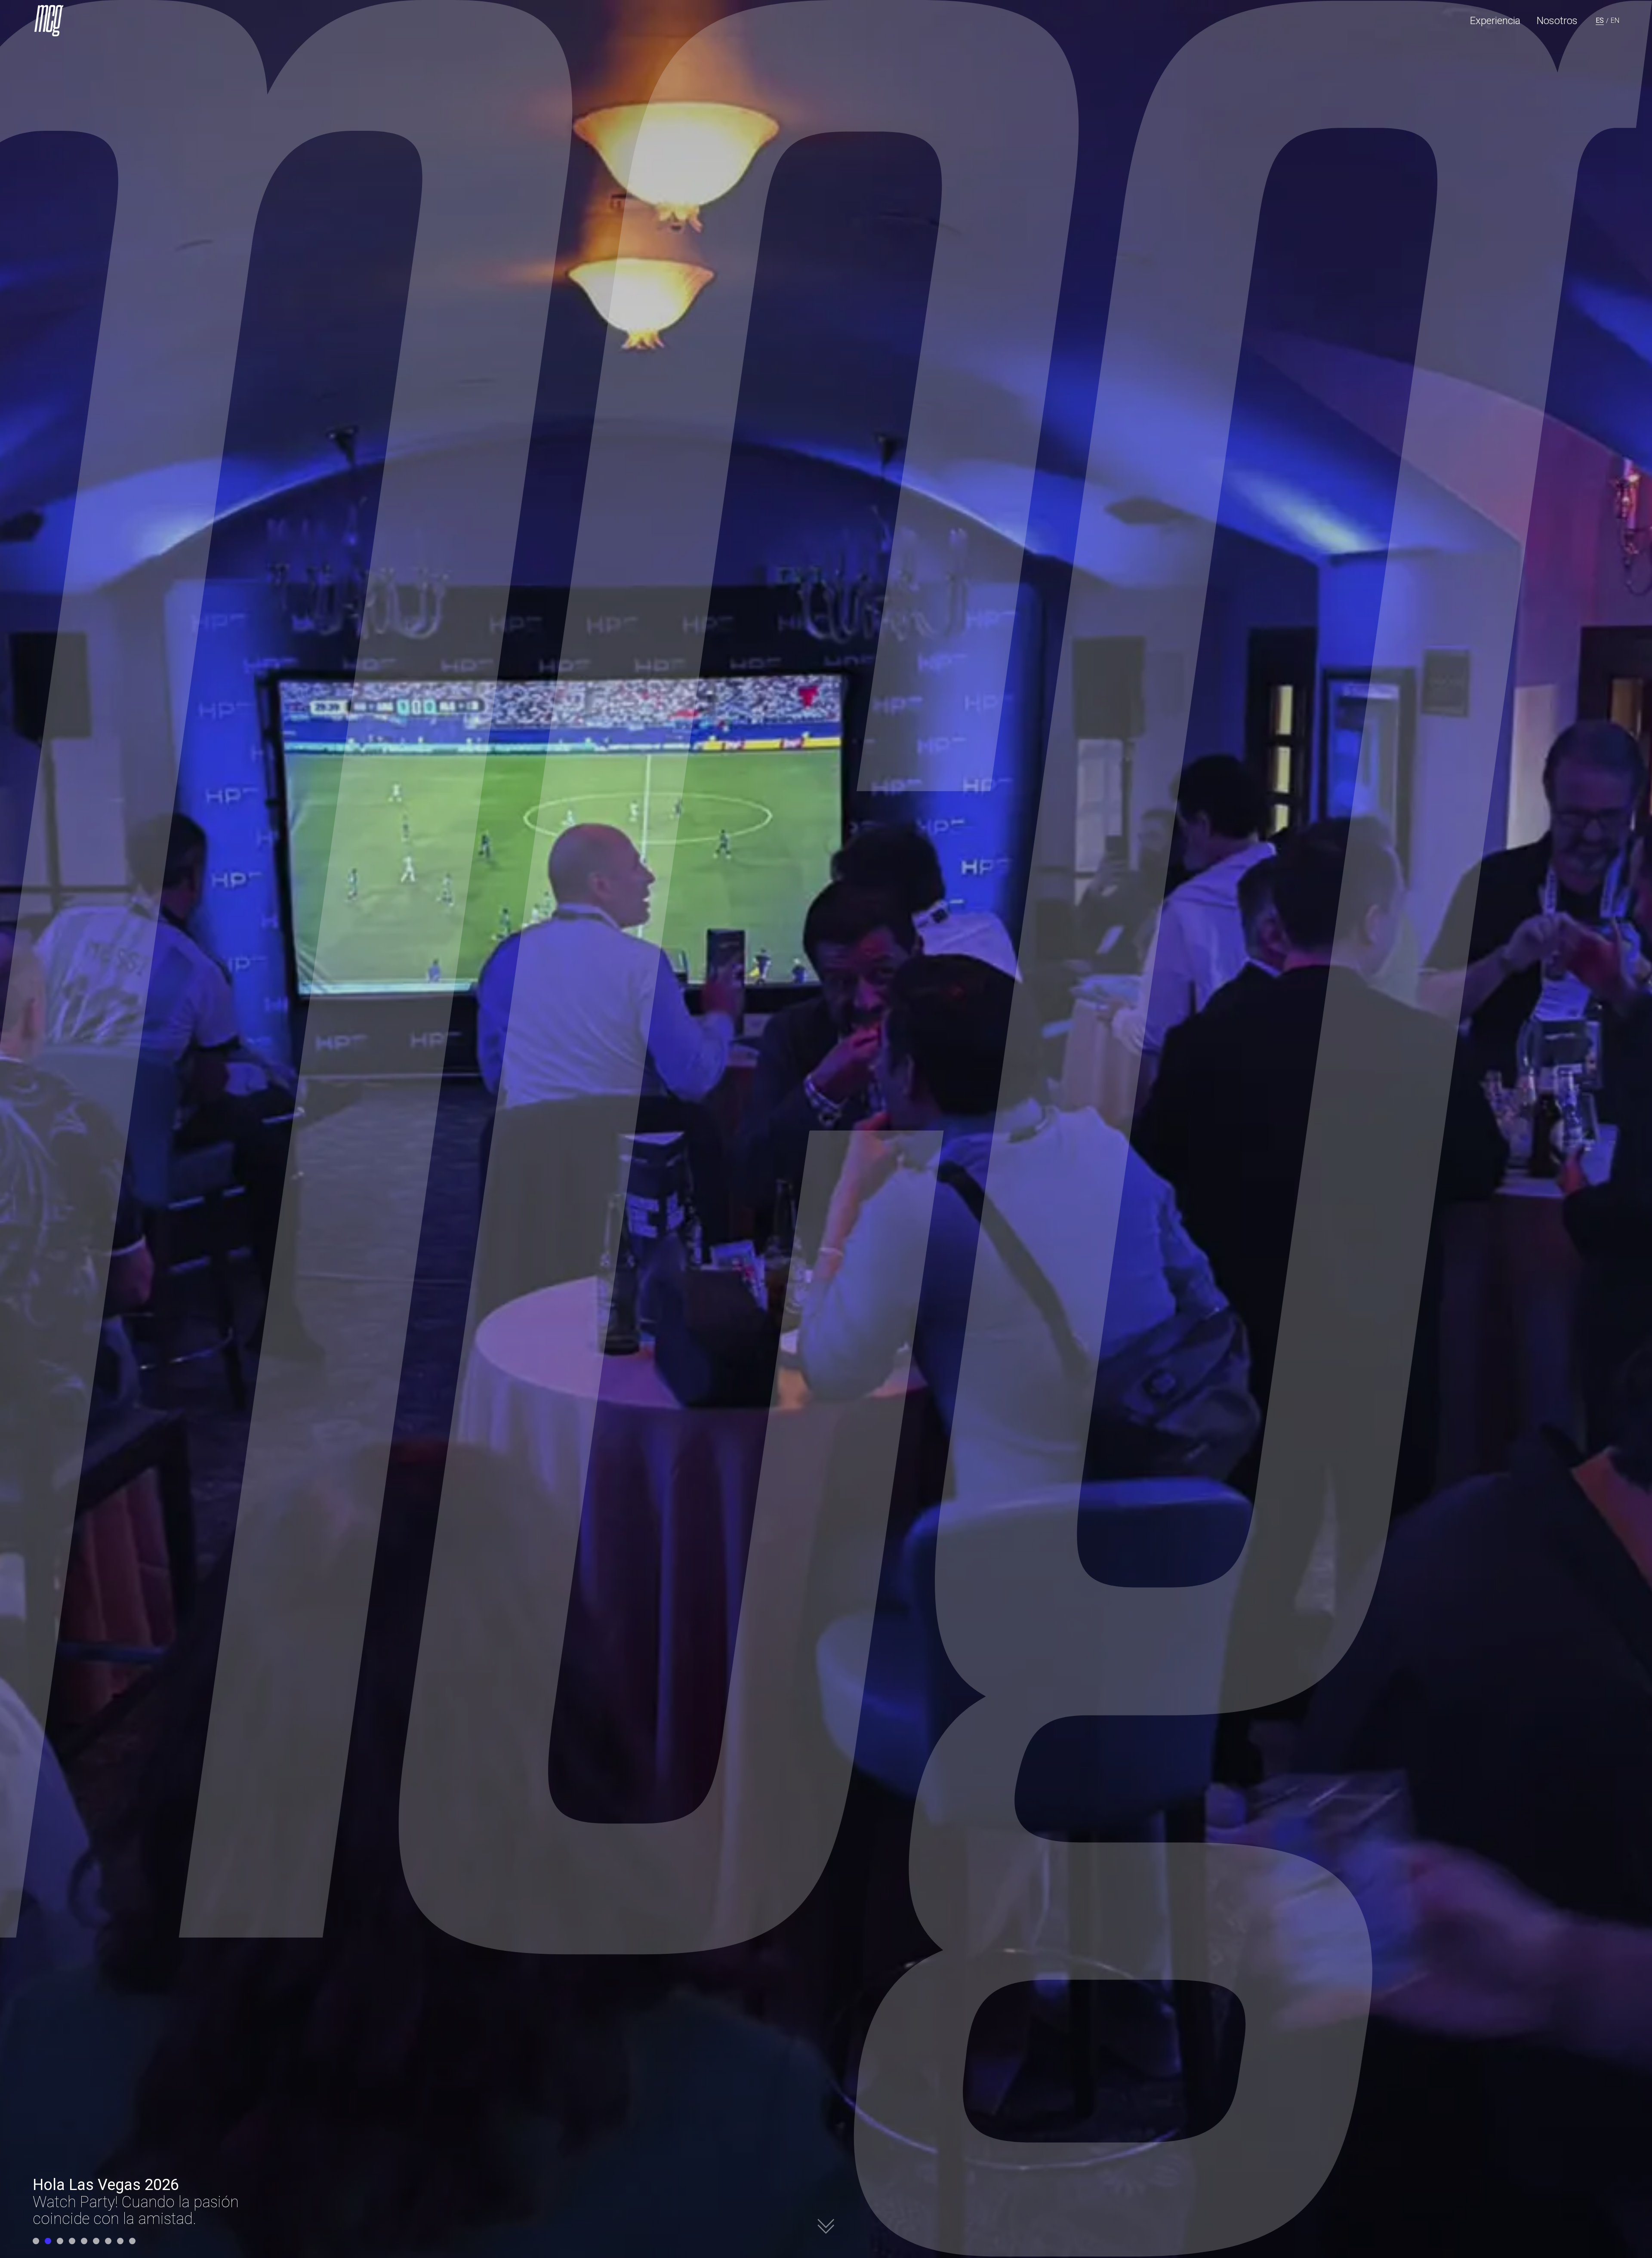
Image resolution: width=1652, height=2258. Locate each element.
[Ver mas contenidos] (826, 2230)
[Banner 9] (132, 2241)
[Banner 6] (96, 2241)
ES (1600, 20)
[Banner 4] (72, 2241)
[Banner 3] (60, 2241)
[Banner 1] (36, 2241)
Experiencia (1495, 21)
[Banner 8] (120, 2241)
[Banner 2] (48, 2241)
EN (1615, 20)
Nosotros (1557, 21)
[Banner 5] (84, 2241)
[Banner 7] (108, 2241)
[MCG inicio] (50, 21)
